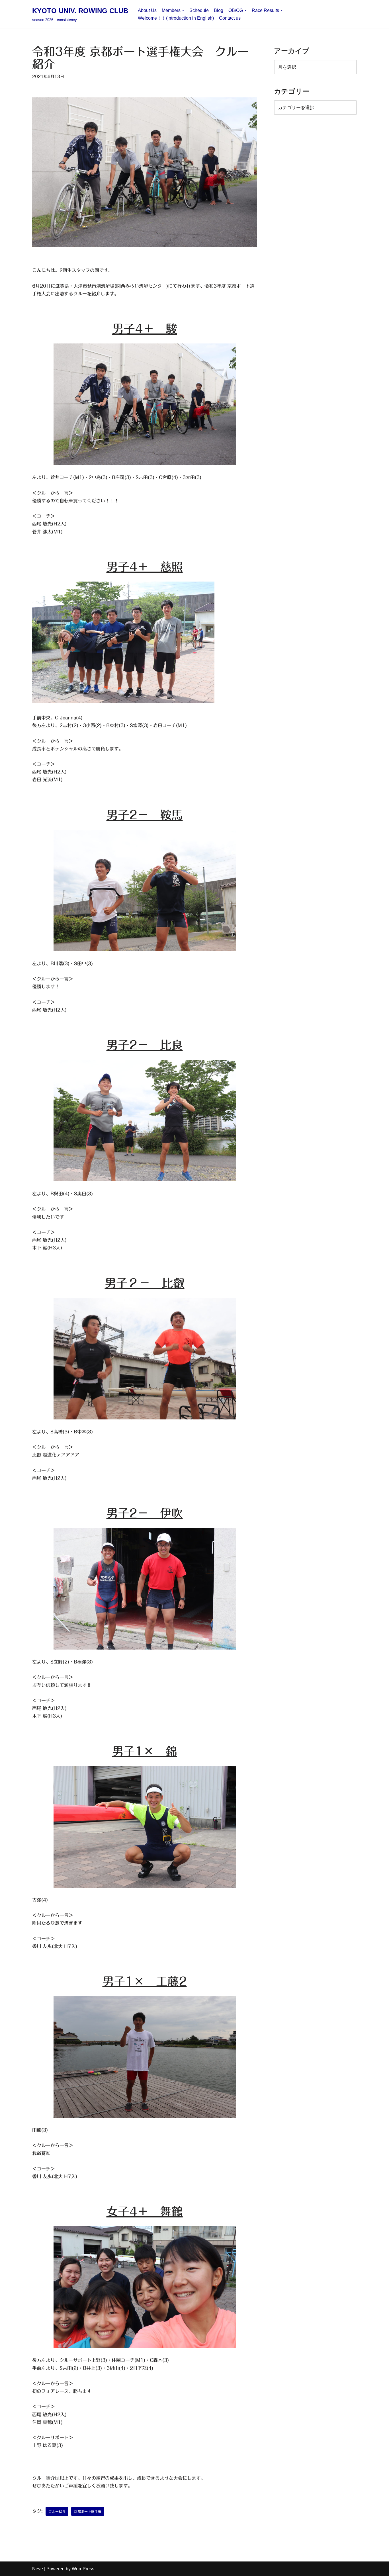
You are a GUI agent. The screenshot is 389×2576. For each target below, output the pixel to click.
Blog (219, 10)
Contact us (230, 18)
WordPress (83, 2569)
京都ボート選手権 (88, 2511)
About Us (147, 10)
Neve (38, 2569)
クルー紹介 (57, 2511)
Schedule (199, 10)
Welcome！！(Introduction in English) (176, 18)
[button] (183, 10)
